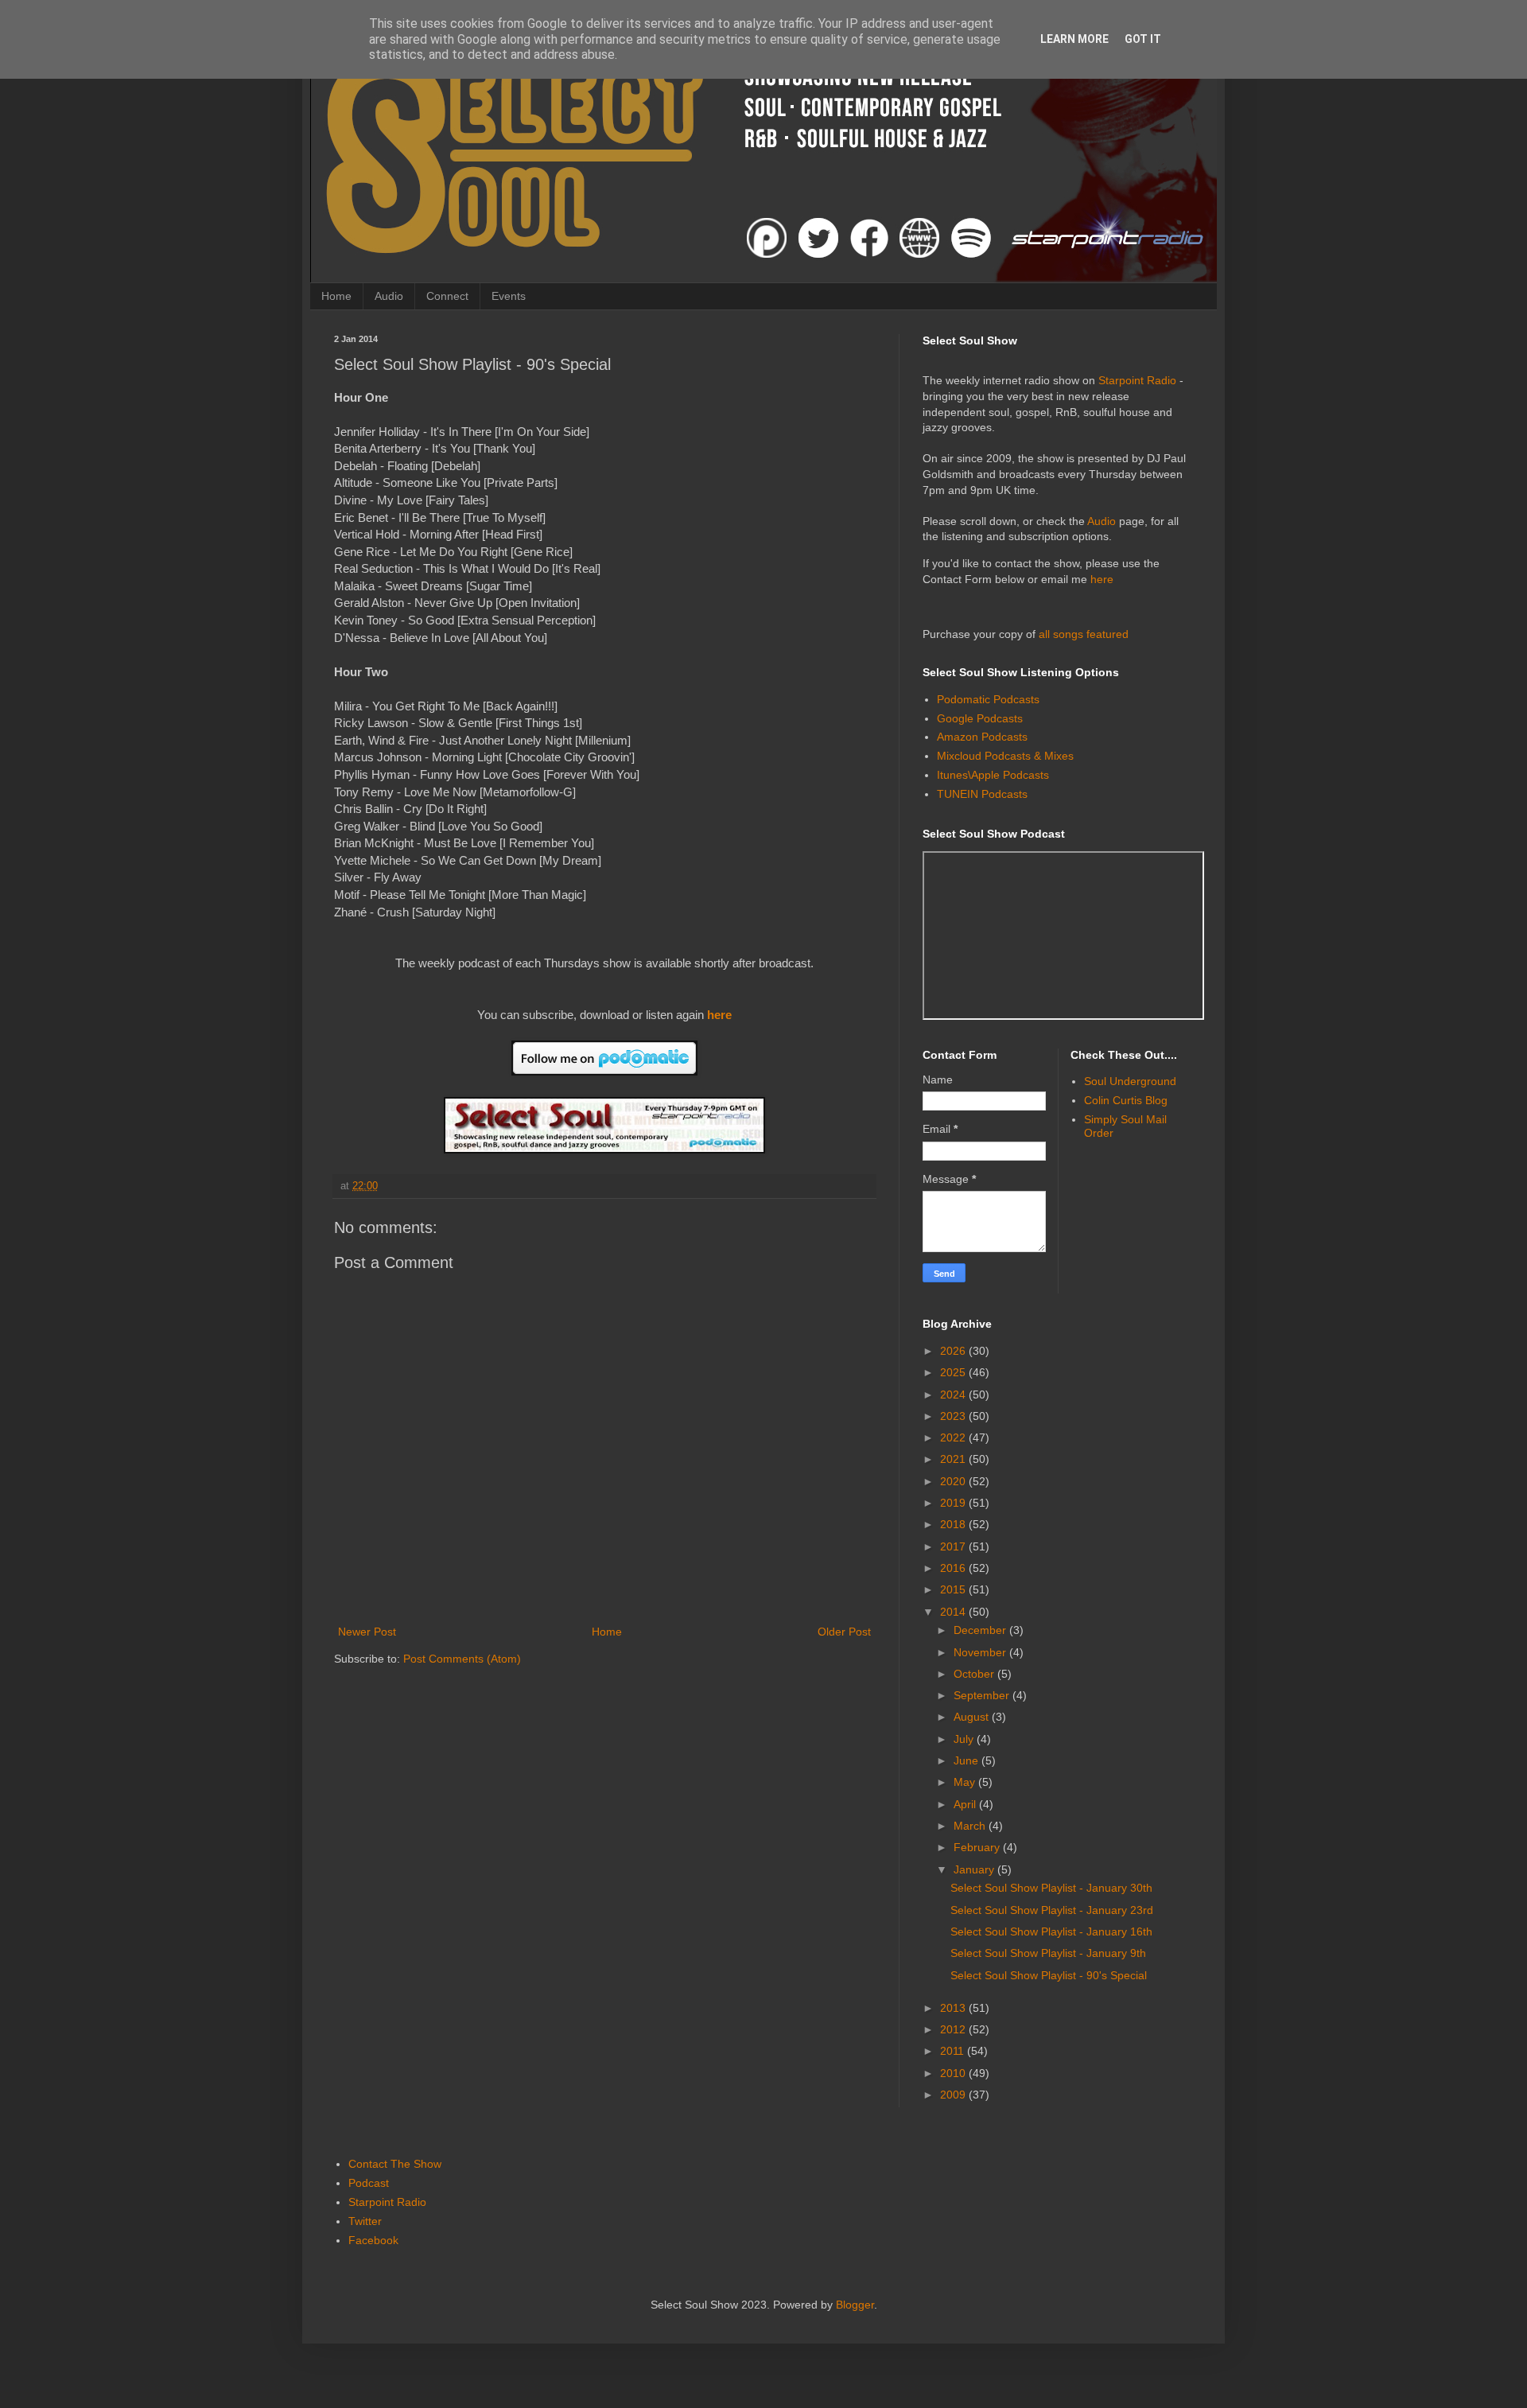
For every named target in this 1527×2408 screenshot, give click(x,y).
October (975, 1674)
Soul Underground (1130, 1081)
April (966, 1804)
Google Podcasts (980, 718)
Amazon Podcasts (982, 737)
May (966, 1782)
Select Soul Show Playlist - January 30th (1051, 1888)
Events (509, 296)
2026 (954, 1351)
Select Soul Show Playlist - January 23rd (1052, 1910)
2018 (954, 1524)
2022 (954, 1437)
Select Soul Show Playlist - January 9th (1048, 1953)
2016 (954, 1568)
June (967, 1760)
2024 (954, 1395)
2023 (954, 1416)
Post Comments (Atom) (462, 1659)
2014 (954, 1612)
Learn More (1074, 39)
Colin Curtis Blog (1126, 1100)
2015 (954, 1589)
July (965, 1739)
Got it (1143, 39)
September (983, 1695)
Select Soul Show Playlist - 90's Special (1049, 1975)
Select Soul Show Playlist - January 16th (1051, 1931)
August (973, 1717)
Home (336, 296)
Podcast (369, 2183)
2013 (954, 2008)
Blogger (855, 2305)
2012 (954, 2029)
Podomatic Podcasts (988, 699)
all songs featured (1084, 634)
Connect (447, 296)
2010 (954, 2073)
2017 (954, 1546)
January (975, 1869)
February (978, 1847)
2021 (954, 1459)
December (981, 1630)
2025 (954, 1372)
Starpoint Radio (1137, 380)
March (971, 1826)
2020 (954, 1481)
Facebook (373, 2240)
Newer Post (367, 1632)
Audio (389, 296)
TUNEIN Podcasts (982, 794)
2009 (954, 2095)
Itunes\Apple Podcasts (993, 775)
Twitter (365, 2221)
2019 (954, 1503)
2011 (954, 2051)
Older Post (844, 1632)
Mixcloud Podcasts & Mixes (1005, 756)
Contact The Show (395, 2164)
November (981, 1652)
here (719, 1015)
